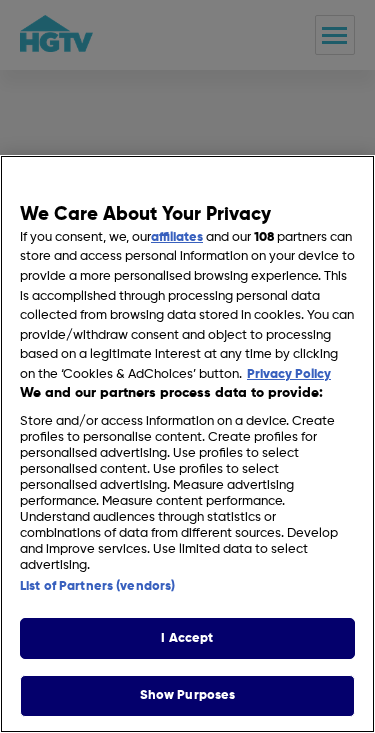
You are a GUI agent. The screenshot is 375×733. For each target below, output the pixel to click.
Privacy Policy (289, 374)
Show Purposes (188, 695)
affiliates (177, 237)
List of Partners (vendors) (97, 586)
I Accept (187, 638)
